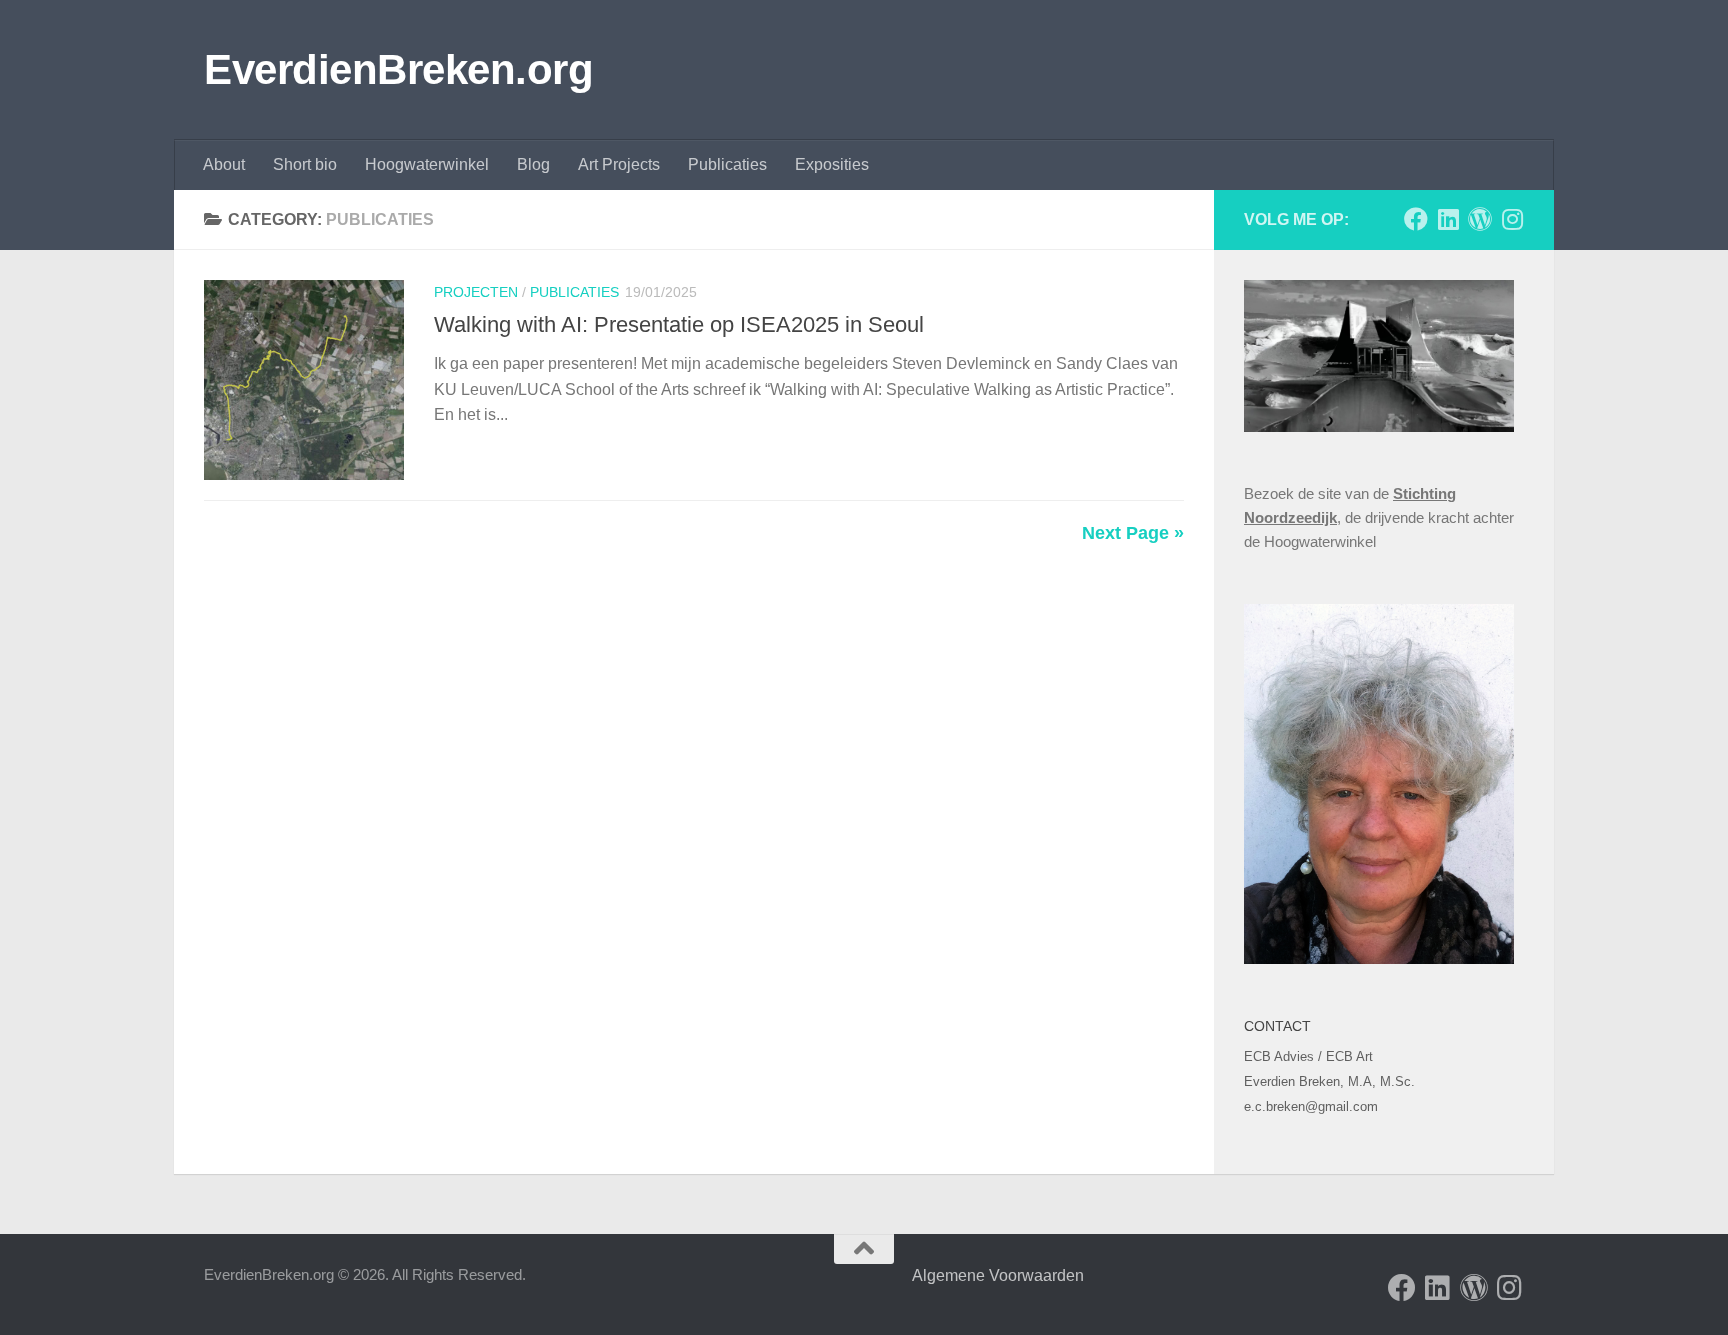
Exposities (832, 164)
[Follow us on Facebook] (1416, 219)
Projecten (476, 292)
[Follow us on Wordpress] (1480, 219)
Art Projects (619, 164)
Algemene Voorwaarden (996, 1275)
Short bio (305, 164)
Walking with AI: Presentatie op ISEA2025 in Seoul (679, 324)
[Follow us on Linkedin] (1448, 219)
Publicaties (727, 164)
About (224, 164)
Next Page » (1133, 533)
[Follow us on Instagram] (1512, 219)
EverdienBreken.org (398, 69)
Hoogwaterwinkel (427, 164)
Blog (533, 164)
